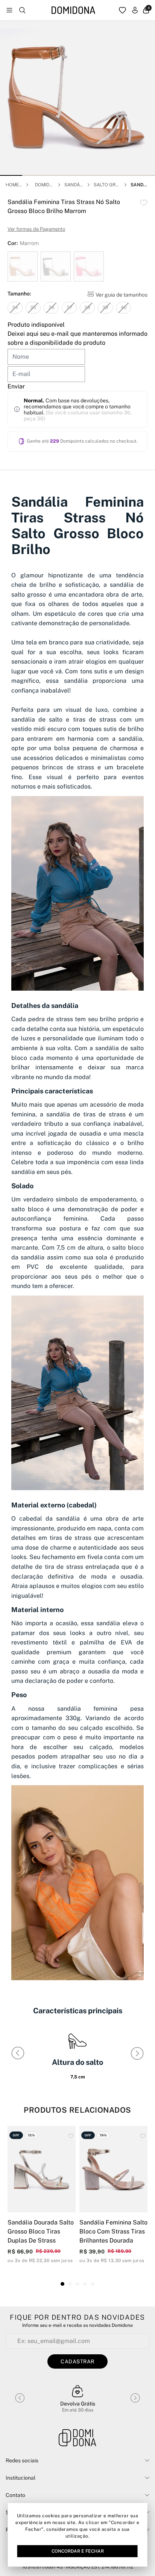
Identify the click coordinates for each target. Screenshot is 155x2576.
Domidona (44, 185)
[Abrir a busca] (22, 10)
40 (124, 308)
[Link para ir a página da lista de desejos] (122, 10)
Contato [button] (15, 2495)
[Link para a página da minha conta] (135, 10)
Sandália (73, 185)
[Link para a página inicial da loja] (73, 10)
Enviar (16, 386)
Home (12, 185)
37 (69, 308)
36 (51, 308)
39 (105, 308)
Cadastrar (77, 2361)
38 (87, 308)
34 (15, 308)
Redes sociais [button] (22, 2460)
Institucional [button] (21, 2478)
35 (33, 308)
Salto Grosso (106, 185)
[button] (11, 175)
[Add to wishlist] (144, 203)
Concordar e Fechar (78, 2551)
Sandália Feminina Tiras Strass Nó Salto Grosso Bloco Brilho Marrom (140, 185)
